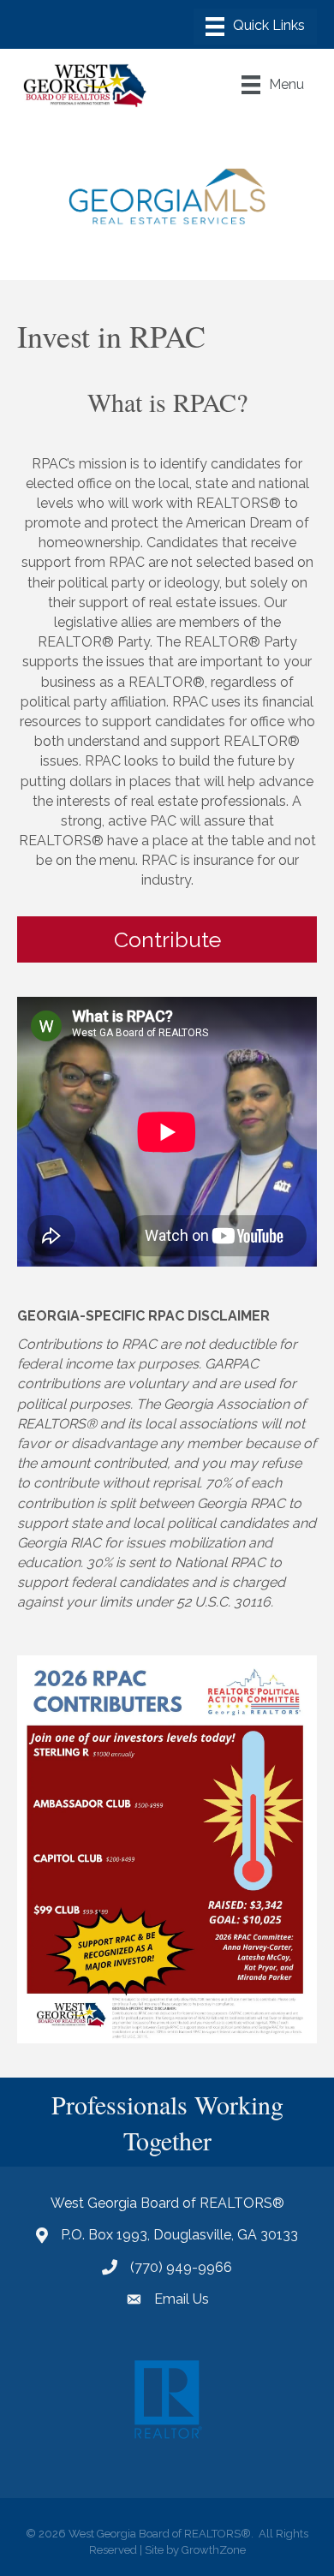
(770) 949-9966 (181, 2267)
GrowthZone (214, 2550)
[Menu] (255, 27)
